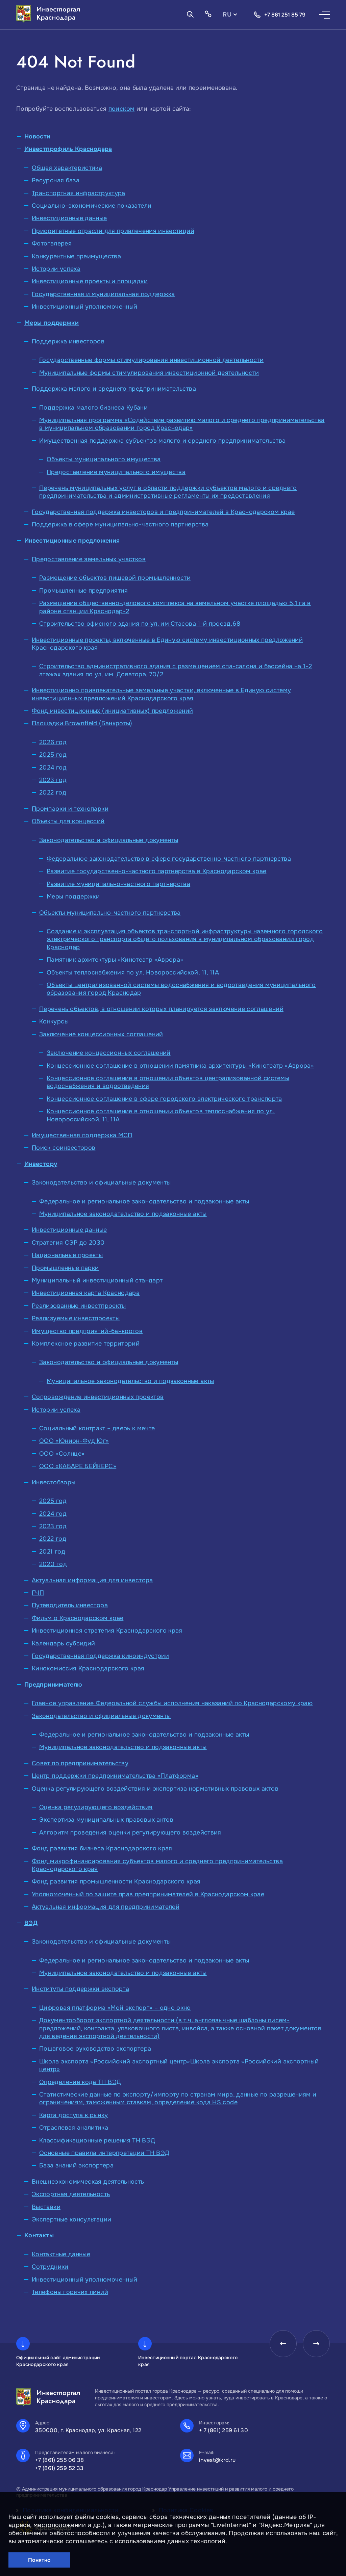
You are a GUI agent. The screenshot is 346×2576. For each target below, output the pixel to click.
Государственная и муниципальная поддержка (103, 294)
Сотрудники (50, 2267)
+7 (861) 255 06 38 (60, 2460)
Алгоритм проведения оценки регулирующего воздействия (130, 1832)
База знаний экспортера (76, 2165)
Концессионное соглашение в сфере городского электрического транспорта (164, 1099)
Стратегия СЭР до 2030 (68, 1243)
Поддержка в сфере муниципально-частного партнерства (120, 524)
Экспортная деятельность (71, 2194)
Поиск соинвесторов (64, 1148)
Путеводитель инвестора (70, 1605)
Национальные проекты (67, 1255)
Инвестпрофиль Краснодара (68, 149)
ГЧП (38, 1593)
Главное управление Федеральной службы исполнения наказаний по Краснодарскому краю (172, 1703)
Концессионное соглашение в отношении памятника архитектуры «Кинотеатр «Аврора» (180, 1066)
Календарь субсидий (63, 1643)
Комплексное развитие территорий (86, 1344)
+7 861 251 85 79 (285, 15)
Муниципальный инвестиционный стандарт (97, 1280)
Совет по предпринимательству (80, 1763)
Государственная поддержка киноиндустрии (100, 1656)
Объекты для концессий (68, 821)
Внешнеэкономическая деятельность (88, 2182)
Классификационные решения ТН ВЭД (97, 2140)
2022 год (53, 792)
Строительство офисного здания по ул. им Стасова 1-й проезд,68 (140, 624)
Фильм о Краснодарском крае (78, 1618)
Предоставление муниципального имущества (116, 472)
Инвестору (41, 1164)
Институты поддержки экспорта (80, 1989)
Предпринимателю (53, 1685)
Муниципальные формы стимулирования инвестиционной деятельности (149, 373)
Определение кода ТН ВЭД (80, 2082)
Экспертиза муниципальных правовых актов (106, 1820)
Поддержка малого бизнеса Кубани (93, 408)
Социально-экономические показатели (92, 206)
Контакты (39, 2235)
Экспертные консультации (71, 2219)
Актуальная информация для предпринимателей (106, 1907)
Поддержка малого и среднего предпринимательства (114, 389)
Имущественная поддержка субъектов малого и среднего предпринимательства (163, 441)
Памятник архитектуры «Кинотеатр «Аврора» (115, 960)
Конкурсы (54, 1021)
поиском (122, 109)
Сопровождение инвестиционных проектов (98, 1397)
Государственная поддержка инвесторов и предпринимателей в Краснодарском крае (163, 512)
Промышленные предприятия (84, 591)
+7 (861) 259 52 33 (59, 2468)
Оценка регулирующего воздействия (96, 1807)
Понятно (39, 2560)
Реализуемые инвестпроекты (76, 1318)
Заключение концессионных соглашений (101, 1034)
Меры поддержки (52, 323)
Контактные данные (61, 2254)
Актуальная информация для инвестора (92, 1580)
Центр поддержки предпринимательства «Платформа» (115, 1776)
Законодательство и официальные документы (109, 840)
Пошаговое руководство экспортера (95, 2049)
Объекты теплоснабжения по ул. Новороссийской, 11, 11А (133, 972)
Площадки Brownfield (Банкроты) (82, 723)
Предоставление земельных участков (89, 559)
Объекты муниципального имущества (104, 459)
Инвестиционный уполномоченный (84, 307)
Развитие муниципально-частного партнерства (118, 884)
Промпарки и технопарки (70, 809)
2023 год (53, 780)
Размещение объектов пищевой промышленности (115, 578)
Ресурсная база (56, 180)
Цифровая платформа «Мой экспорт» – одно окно (115, 2008)
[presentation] (283, 2344)
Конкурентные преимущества (76, 256)
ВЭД (31, 1923)
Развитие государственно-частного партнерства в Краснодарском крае (156, 871)
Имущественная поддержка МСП (82, 1135)
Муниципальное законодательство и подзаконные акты (123, 1214)
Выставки (46, 2207)
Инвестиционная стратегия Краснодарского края (107, 1631)
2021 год (52, 1552)
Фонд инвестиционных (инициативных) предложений (113, 711)
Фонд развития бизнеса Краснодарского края (102, 1848)
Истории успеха (56, 269)
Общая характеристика (67, 168)
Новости (38, 136)
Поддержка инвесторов (68, 341)
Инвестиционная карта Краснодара (86, 1293)
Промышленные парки (65, 1268)
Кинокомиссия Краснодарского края (88, 1668)
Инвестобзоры (54, 1482)
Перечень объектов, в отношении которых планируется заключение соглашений (161, 1009)
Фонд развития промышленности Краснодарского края (116, 1881)
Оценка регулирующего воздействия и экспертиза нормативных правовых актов (155, 1789)
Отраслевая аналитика (74, 2128)
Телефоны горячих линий (70, 2292)
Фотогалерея (52, 243)
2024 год (53, 767)
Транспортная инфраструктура (79, 193)
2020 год (53, 1564)
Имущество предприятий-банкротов (87, 1331)
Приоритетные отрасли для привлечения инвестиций (113, 231)
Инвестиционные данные (69, 218)
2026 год (53, 742)
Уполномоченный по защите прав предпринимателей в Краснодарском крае (148, 1894)
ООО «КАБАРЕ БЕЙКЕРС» (78, 1466)
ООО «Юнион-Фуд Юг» (74, 1441)
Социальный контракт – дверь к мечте (97, 1428)
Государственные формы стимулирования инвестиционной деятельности (151, 360)
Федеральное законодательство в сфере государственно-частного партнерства (169, 859)
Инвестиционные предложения (72, 541)
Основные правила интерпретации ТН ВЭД (104, 2153)
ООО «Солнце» (62, 1454)
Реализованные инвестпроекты (79, 1306)
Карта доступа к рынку (74, 2115)
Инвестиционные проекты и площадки (90, 281)
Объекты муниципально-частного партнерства (110, 913)
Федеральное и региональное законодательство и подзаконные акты (144, 1201)
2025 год (53, 755)
